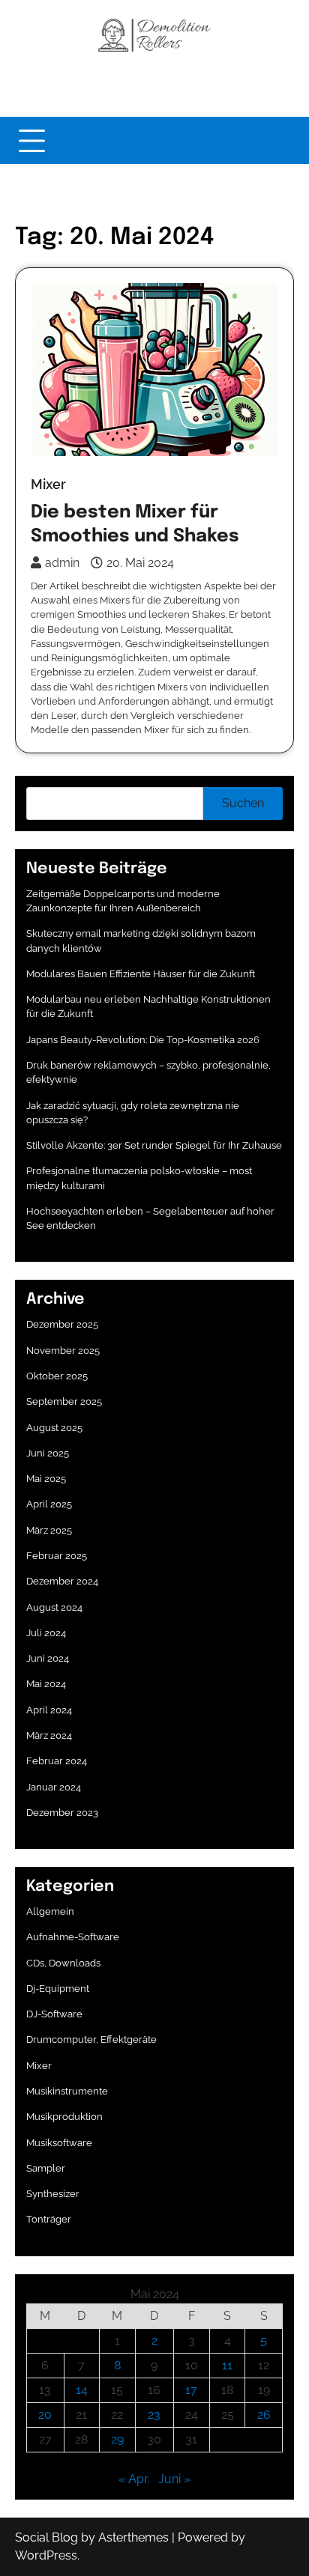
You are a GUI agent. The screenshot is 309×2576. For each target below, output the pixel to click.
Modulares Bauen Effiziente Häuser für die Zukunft (141, 974)
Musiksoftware (59, 2143)
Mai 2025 (46, 1479)
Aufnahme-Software (73, 1937)
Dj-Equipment (58, 1989)
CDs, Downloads (63, 1963)
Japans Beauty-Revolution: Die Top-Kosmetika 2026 (143, 1040)
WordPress (46, 2555)
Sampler (46, 2168)
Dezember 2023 (62, 1813)
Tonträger (49, 2219)
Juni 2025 (48, 1453)
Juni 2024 (48, 1658)
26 (264, 2415)
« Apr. (134, 2479)
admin (62, 563)
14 (82, 2390)
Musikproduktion (64, 2117)
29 (117, 2439)
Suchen (243, 803)
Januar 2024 (54, 1787)
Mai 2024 (46, 1684)
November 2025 (63, 1351)
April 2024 (49, 1710)
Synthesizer (53, 2194)
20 (45, 2415)
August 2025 (54, 1428)
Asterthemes (133, 2537)
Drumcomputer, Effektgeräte (91, 2039)
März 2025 (49, 1530)
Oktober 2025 (57, 1376)
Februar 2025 (57, 1556)
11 (227, 2365)
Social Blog (46, 2537)
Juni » (174, 2479)
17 (191, 2390)
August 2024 (54, 1607)
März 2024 (49, 1735)
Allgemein (50, 1911)
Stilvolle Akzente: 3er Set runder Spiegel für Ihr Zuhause (154, 1145)
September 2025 (64, 1401)
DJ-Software (54, 2014)
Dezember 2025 (62, 1324)
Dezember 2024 (62, 1581)
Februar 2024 (57, 1761)
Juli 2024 (46, 1633)
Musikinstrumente (67, 2091)
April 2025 (49, 1504)
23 (154, 2415)
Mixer (48, 484)
